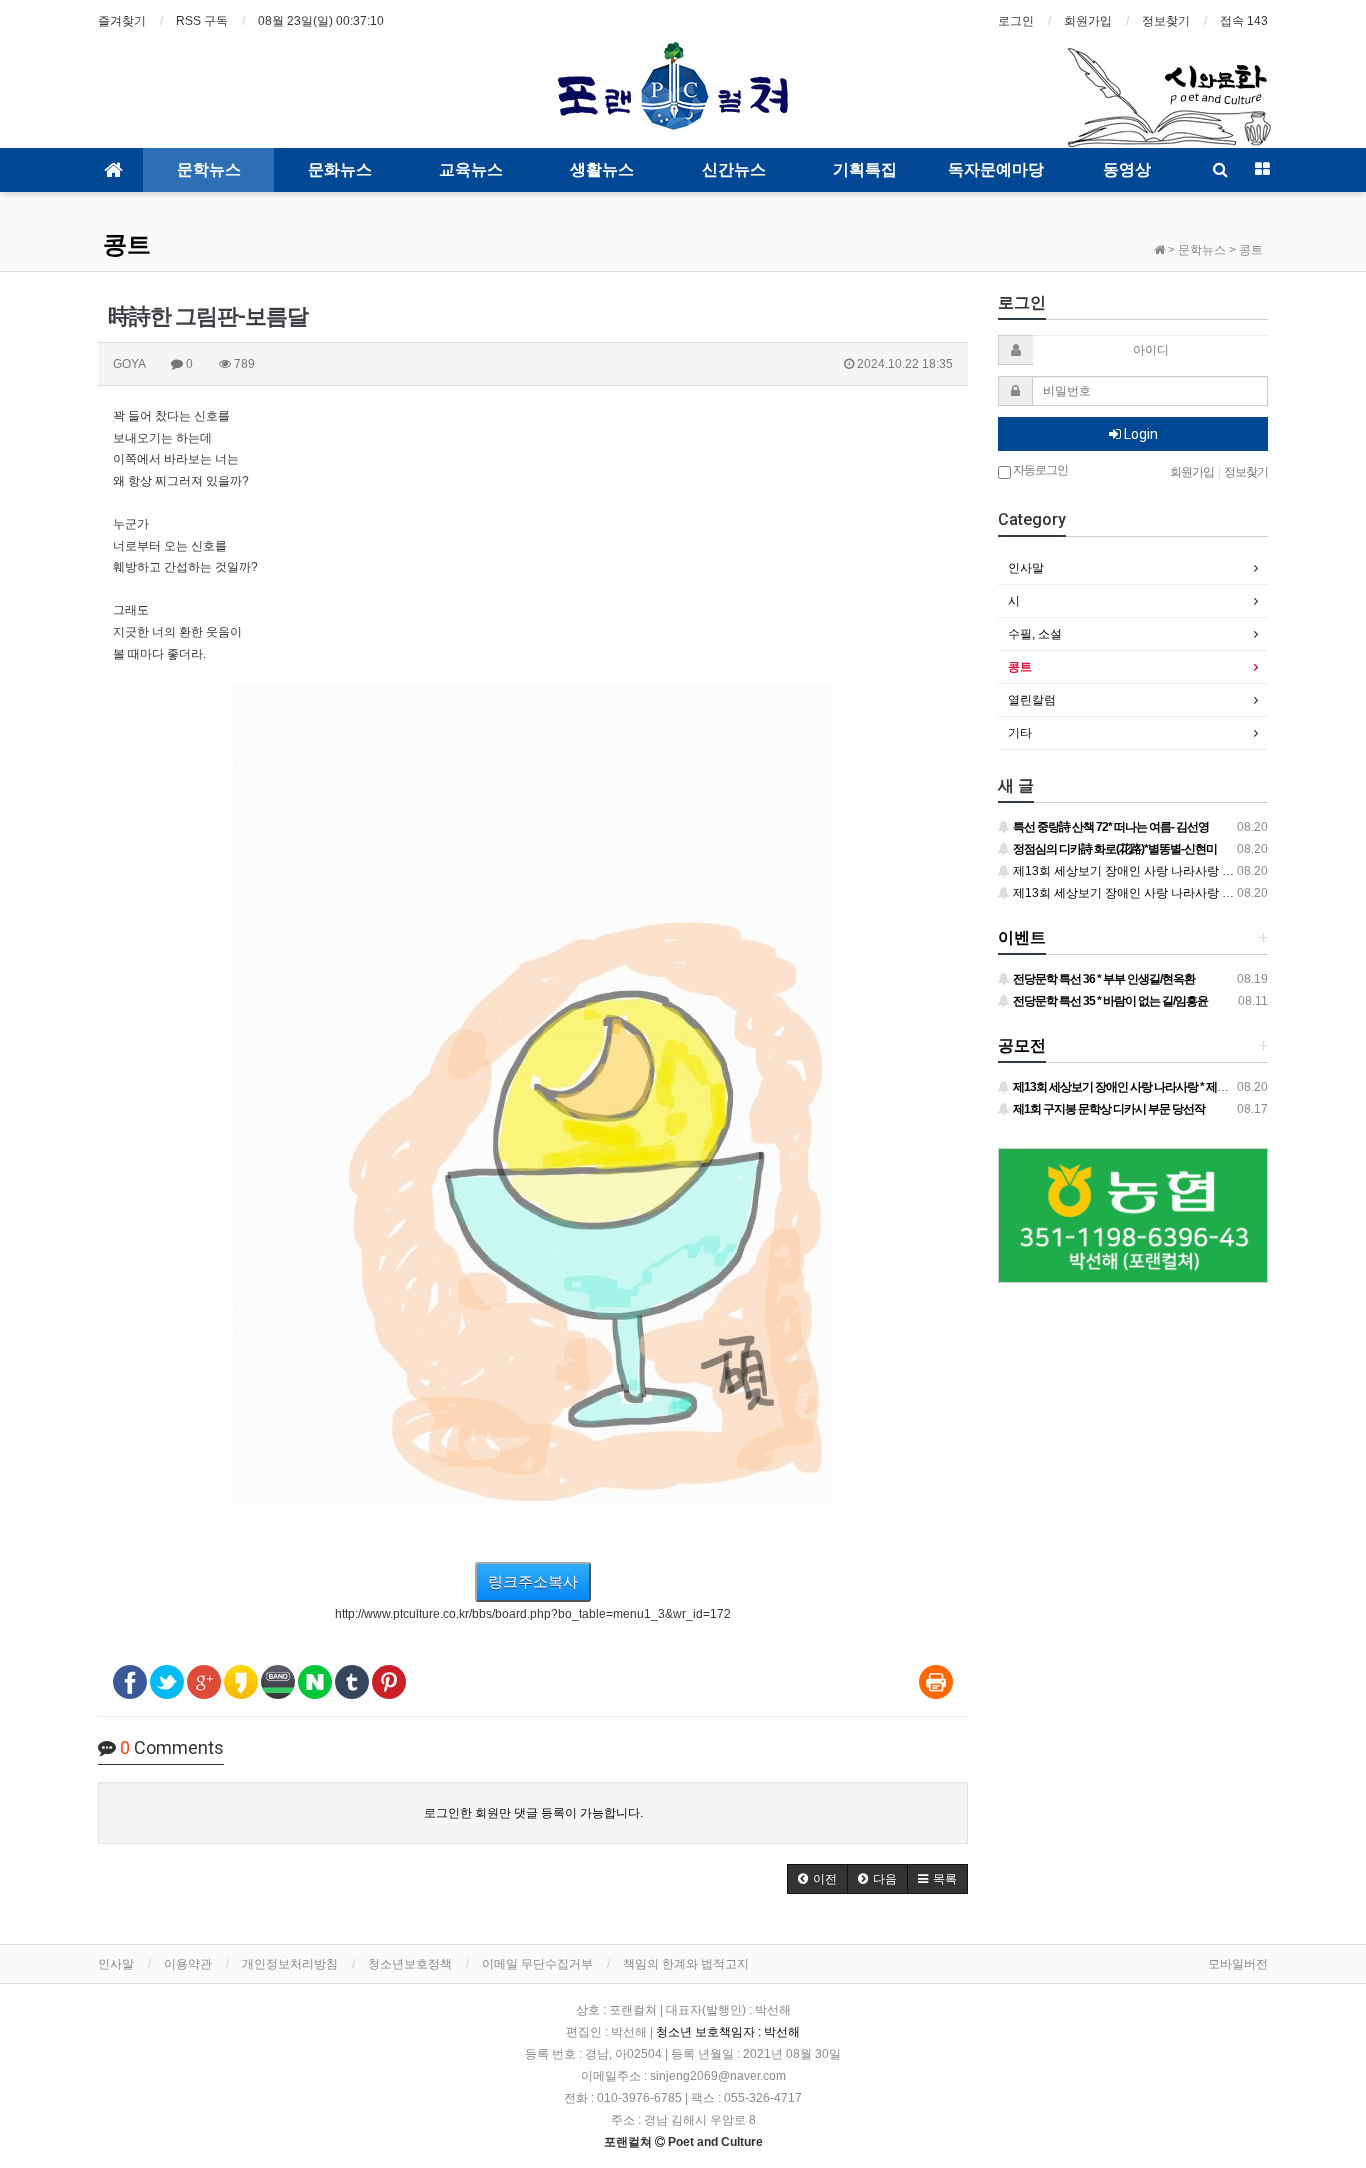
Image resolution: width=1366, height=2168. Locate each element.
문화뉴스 (340, 169)
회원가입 (1088, 21)
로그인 (1016, 21)
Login (1139, 434)
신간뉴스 (734, 169)
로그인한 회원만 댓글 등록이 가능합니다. (533, 1813)
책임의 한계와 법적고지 (686, 1964)
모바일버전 (1238, 1964)
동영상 (1127, 169)
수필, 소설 (1035, 634)
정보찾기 (1166, 21)
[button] (817, 1879)
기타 (1020, 733)
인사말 (1026, 568)
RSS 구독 (202, 21)
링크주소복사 (533, 1581)
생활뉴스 (602, 169)
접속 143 (1244, 21)
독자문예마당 (996, 169)
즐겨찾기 (122, 21)
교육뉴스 (471, 169)
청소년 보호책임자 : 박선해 (728, 2032)
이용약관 (188, 1964)
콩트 (127, 245)
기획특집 (865, 169)
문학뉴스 (209, 169)
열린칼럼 (1032, 700)
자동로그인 (1039, 470)
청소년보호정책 (410, 1964)
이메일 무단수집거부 (537, 1964)
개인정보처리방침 (290, 1964)
